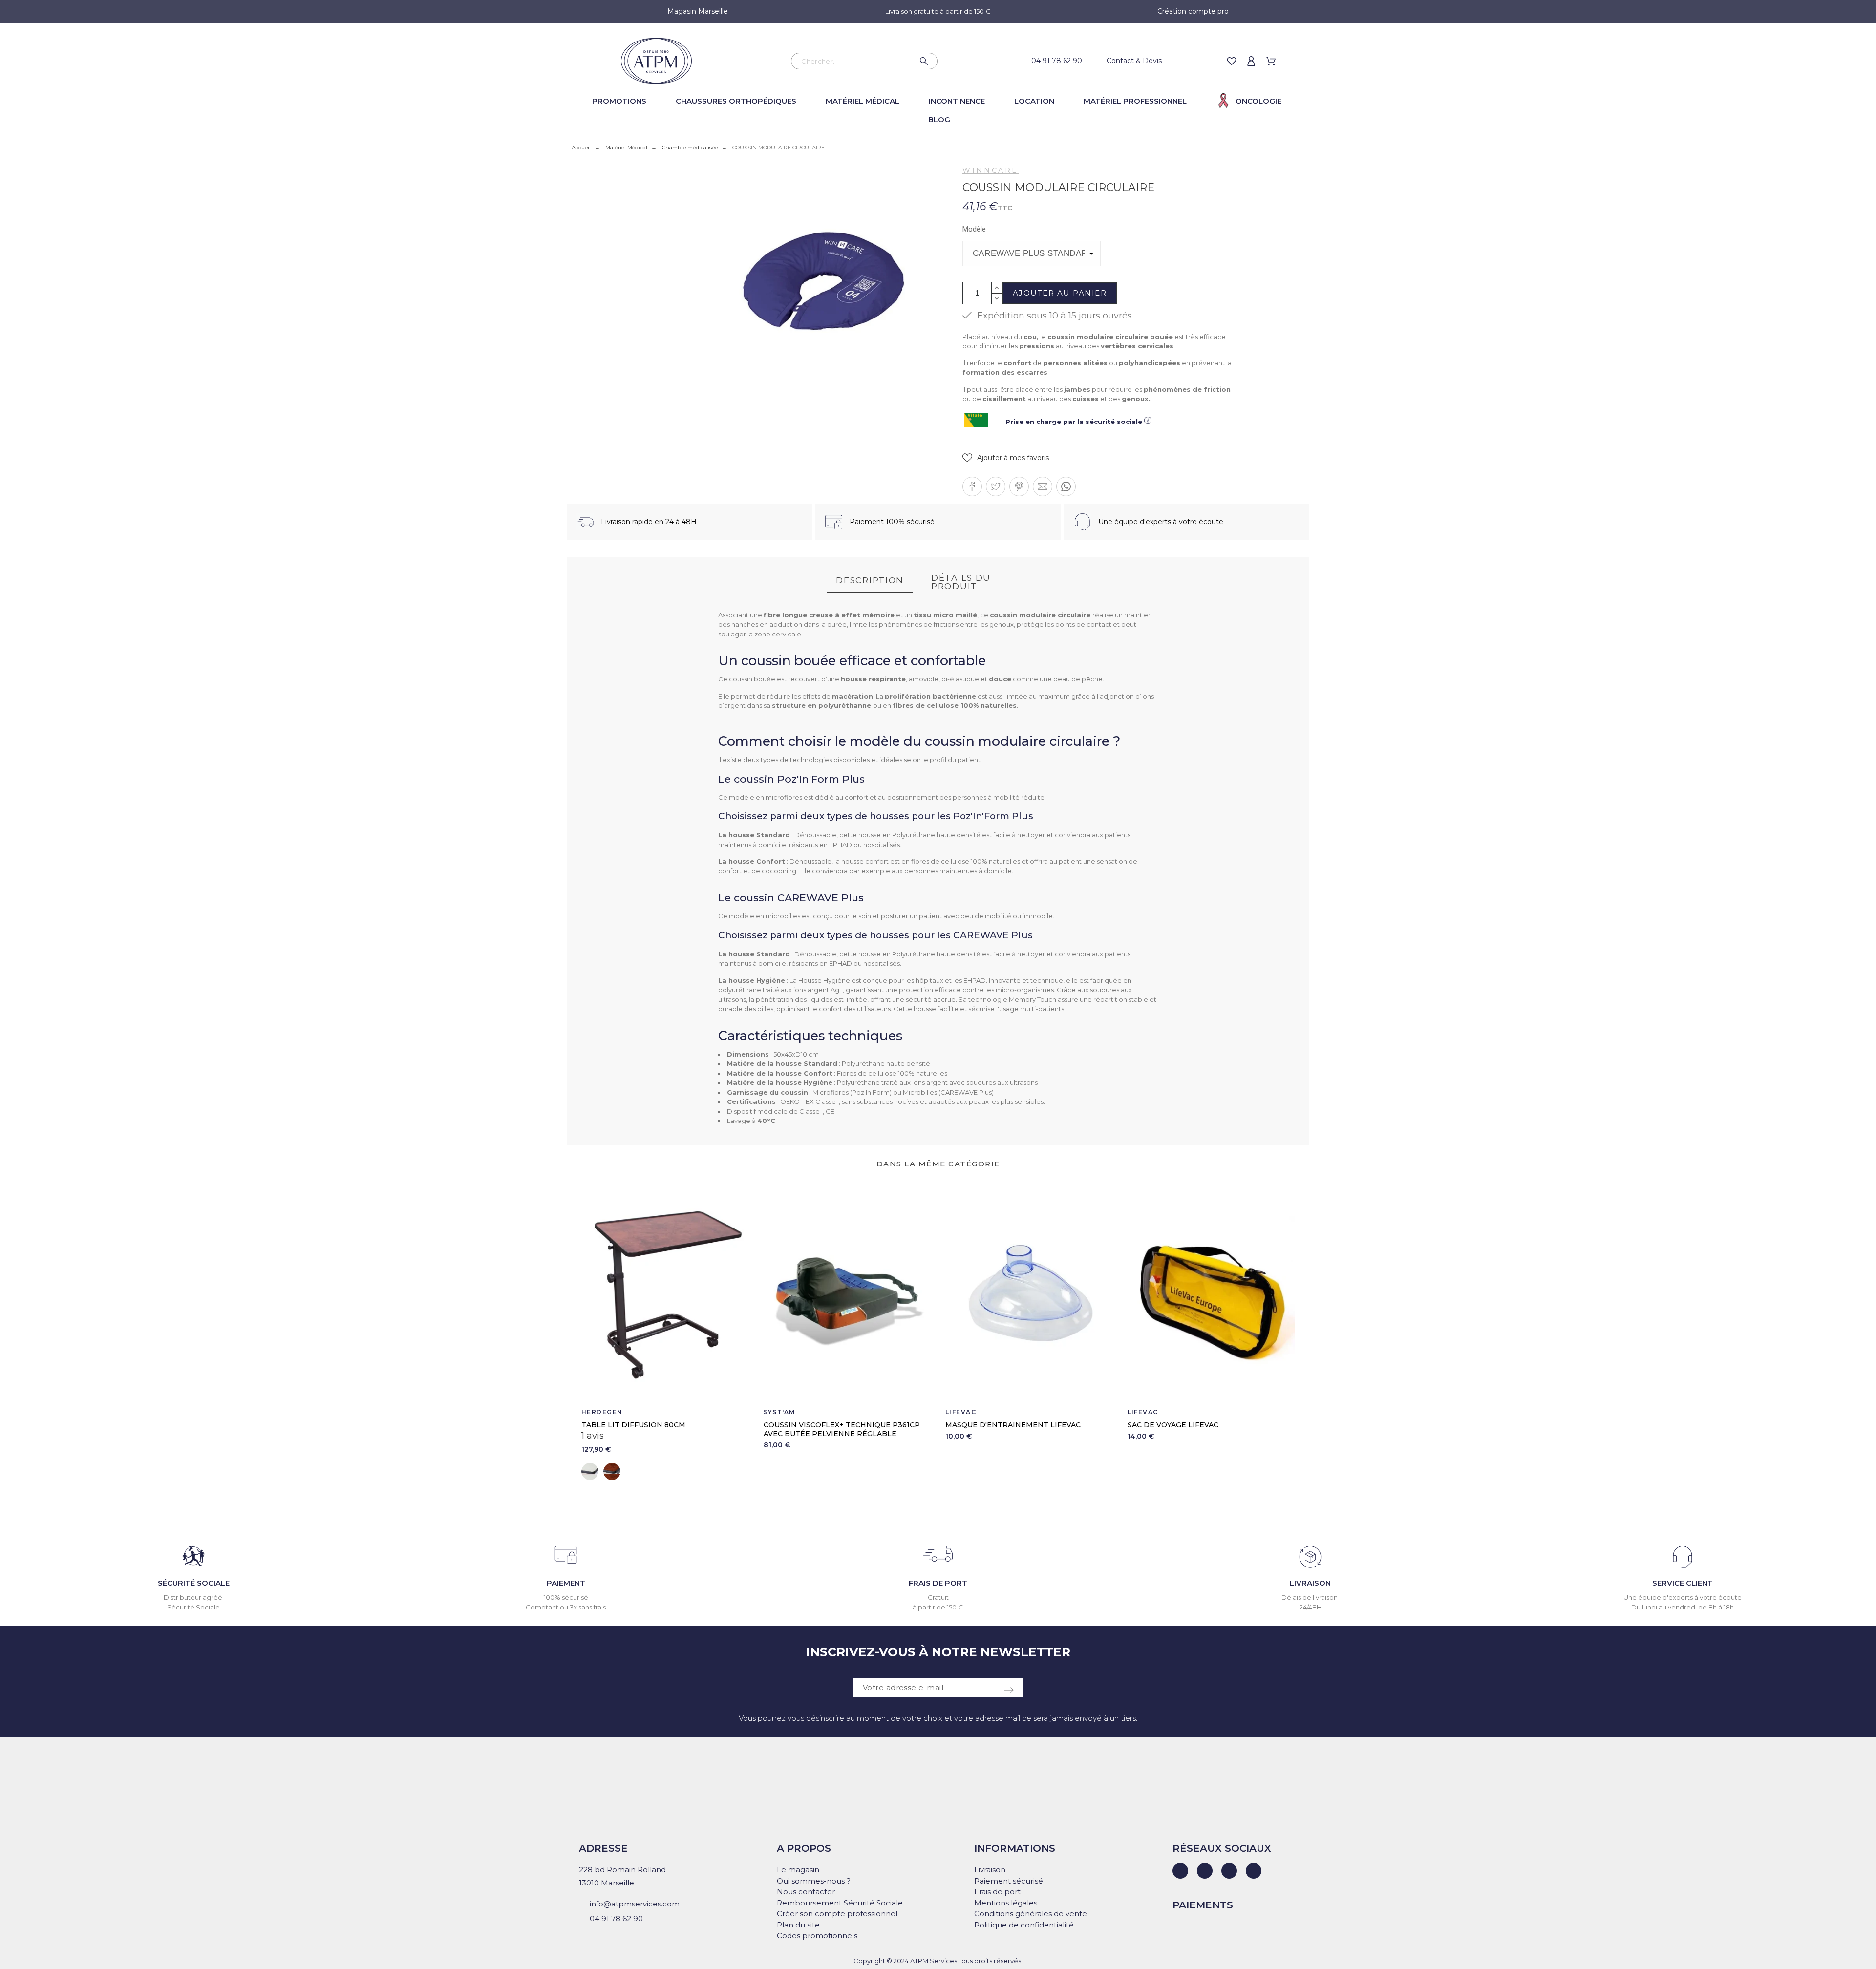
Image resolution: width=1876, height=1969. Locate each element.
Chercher (925, 61)
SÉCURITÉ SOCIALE (194, 1583)
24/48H (1311, 1607)
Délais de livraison (1310, 1597)
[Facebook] (1205, 1871)
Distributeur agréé (194, 1597)
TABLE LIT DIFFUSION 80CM (633, 1425)
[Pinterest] (1254, 1871)
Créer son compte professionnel (837, 1914)
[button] (1006, 458)
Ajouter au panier (1060, 293)
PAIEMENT (566, 1583)
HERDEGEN (602, 1412)
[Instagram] (1229, 1871)
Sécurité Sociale (193, 1607)
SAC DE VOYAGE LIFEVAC (1173, 1425)
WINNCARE (991, 170)
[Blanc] (590, 1471)
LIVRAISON (1310, 1583)
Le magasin (798, 1870)
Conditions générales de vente (1031, 1914)
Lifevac (961, 1412)
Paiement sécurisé (1009, 1881)
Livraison (990, 1870)
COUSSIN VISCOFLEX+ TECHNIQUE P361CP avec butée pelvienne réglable (842, 1429)
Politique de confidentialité (1024, 1925)
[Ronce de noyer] (612, 1471)
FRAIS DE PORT (938, 1583)
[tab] (870, 581)
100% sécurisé (566, 1597)
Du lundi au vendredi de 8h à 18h (1683, 1607)
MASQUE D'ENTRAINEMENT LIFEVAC (1013, 1425)
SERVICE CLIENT (1683, 1583)
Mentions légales (1006, 1903)
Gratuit (938, 1597)
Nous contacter (806, 1892)
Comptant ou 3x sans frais (566, 1607)
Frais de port (997, 1892)
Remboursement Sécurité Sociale (840, 1903)
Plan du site (798, 1925)
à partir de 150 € (938, 1607)
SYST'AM (779, 1412)
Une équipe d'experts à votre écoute (1683, 1597)
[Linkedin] (1180, 1871)
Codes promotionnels (817, 1936)
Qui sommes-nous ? (814, 1881)
